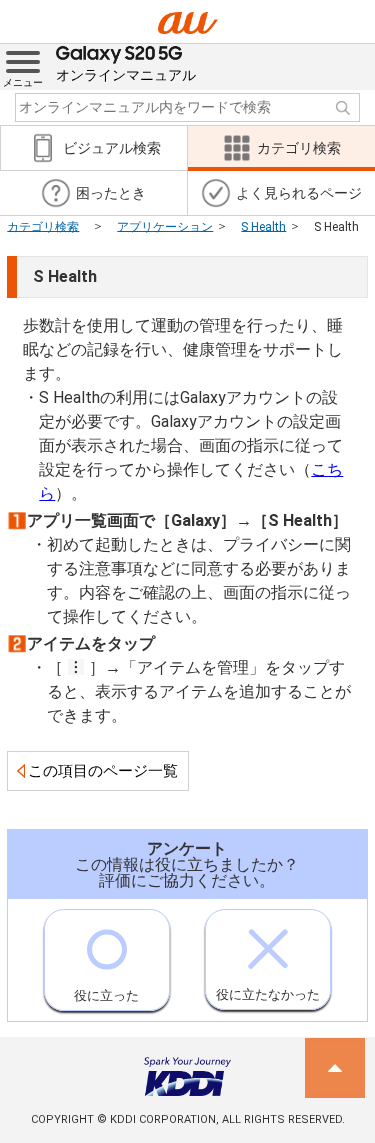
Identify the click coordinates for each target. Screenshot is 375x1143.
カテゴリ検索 (43, 226)
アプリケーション (165, 226)
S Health (263, 226)
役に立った (106, 995)
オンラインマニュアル (126, 75)
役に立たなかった (268, 994)
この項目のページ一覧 (103, 771)
